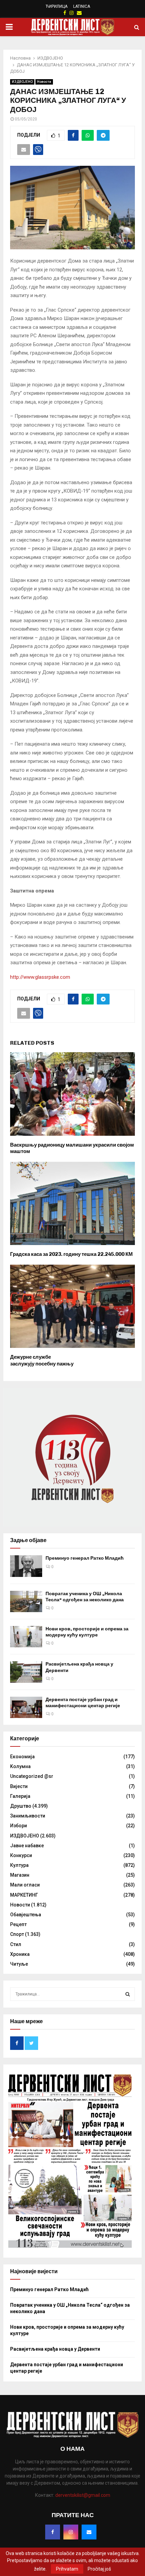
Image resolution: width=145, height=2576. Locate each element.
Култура (19, 1865)
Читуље (19, 1964)
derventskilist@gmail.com (83, 2495)
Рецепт (18, 1924)
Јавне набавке (27, 1846)
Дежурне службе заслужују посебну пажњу (42, 1360)
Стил (16, 1944)
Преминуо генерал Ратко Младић (85, 1558)
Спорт (17, 1934)
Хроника (20, 1954)
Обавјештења (26, 1915)
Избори (19, 1826)
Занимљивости (28, 1816)
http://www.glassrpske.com (40, 977)
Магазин (20, 1875)
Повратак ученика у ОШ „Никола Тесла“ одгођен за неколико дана (85, 1597)
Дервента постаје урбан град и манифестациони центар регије (83, 1703)
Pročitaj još (99, 2569)
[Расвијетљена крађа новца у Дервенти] (26, 1672)
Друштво (21, 1806)
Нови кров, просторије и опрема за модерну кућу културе (87, 1632)
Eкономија (22, 1757)
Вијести (19, 1786)
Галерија (20, 1796)
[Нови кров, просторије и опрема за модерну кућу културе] (26, 1637)
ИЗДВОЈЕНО (22, 82)
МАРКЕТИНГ (24, 1895)
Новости (44, 82)
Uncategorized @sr (32, 1776)
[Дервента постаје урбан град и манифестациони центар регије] (26, 1707)
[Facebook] (53, 2532)
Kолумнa (20, 1766)
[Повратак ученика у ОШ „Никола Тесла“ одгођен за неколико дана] (26, 1601)
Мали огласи (25, 1885)
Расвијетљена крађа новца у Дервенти (55, 2349)
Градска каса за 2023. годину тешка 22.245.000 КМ (71, 1254)
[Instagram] (71, 2532)
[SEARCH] (128, 1994)
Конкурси (21, 1855)
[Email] (89, 2532)
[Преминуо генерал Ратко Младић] (26, 1566)
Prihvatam (67, 2569)
